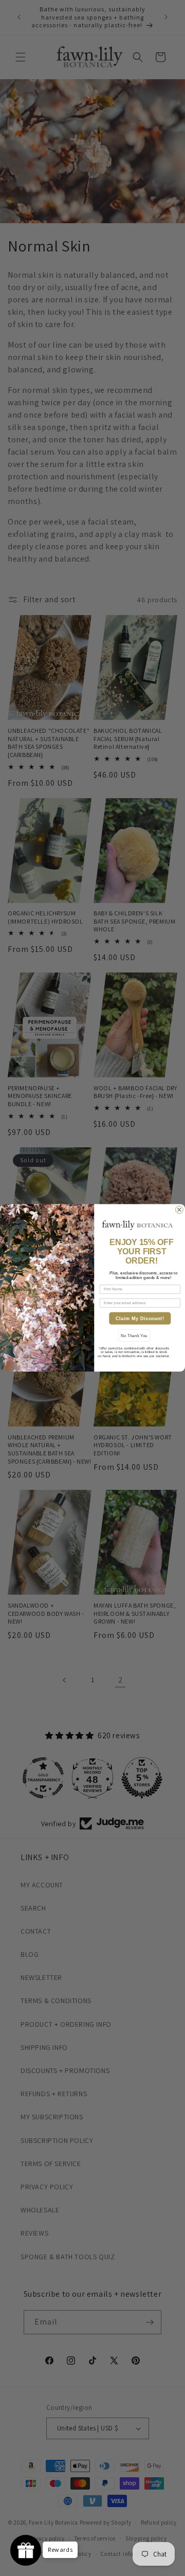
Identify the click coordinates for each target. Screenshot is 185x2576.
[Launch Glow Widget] (26, 2550)
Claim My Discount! (140, 1319)
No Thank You (134, 1336)
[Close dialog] (180, 1210)
